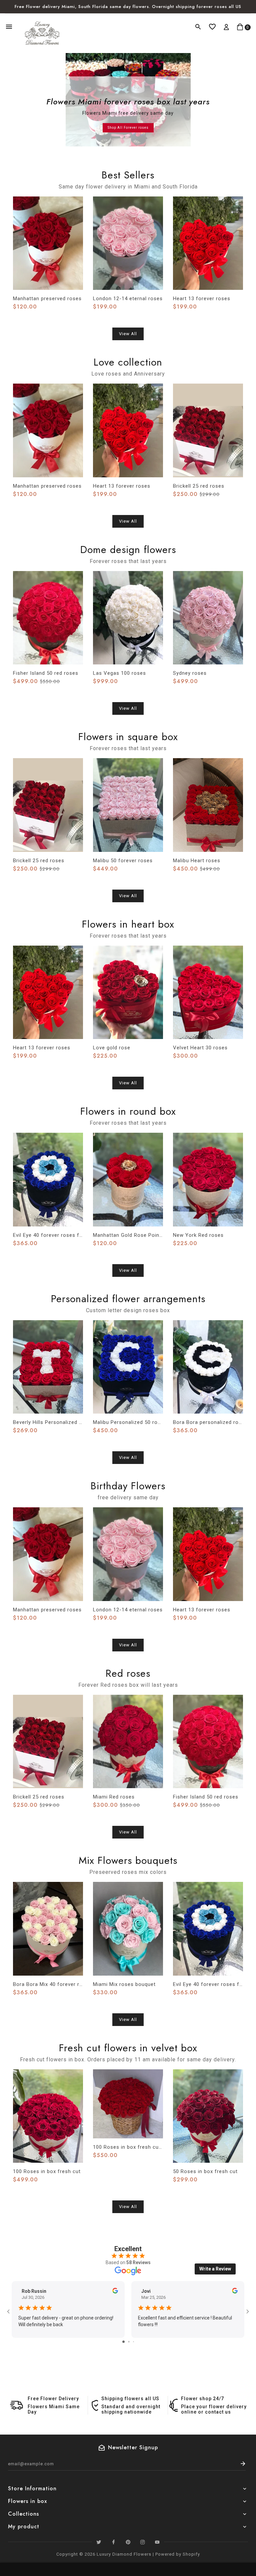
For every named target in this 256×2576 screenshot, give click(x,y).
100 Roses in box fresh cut (47, 2171)
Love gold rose (112, 1048)
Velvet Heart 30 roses (200, 1048)
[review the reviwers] (115, 2292)
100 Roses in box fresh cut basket (128, 2147)
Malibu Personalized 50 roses (128, 1422)
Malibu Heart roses (197, 861)
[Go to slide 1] (123, 2342)
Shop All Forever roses (128, 128)
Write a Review (215, 2269)
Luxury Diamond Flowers (124, 2554)
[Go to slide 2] (129, 2342)
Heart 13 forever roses (202, 299)
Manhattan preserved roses (47, 299)
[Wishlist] (212, 27)
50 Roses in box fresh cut (205, 2171)
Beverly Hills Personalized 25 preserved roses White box (48, 1422)
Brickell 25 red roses (199, 486)
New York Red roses (198, 1235)
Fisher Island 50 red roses (46, 673)
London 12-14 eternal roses (128, 299)
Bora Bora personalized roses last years (208, 1422)
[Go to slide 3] (133, 2342)
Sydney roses (190, 673)
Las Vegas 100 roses (119, 673)
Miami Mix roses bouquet (124, 1984)
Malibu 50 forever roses (123, 861)
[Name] (243, 2464)
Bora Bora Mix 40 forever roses (48, 1984)
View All (128, 334)
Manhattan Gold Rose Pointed (128, 1235)
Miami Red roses (114, 1797)
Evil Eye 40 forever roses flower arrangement (48, 1235)
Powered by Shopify (178, 2554)
